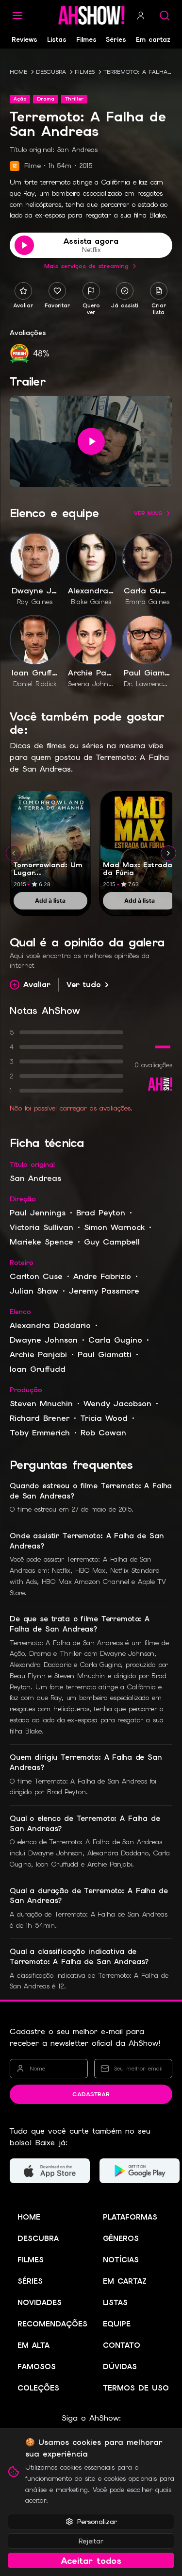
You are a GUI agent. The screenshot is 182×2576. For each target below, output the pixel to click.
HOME (18, 72)
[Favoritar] (57, 291)
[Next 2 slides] (168, 853)
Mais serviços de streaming (86, 266)
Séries (116, 40)
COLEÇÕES (38, 2388)
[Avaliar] (23, 291)
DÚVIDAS (120, 2367)
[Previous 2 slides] (14, 853)
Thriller (74, 99)
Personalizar (97, 2522)
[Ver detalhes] (50, 842)
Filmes (86, 40)
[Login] (141, 16)
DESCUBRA (51, 72)
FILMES (85, 72)
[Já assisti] (125, 291)
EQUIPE (117, 2324)
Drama (46, 99)
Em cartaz (153, 40)
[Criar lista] (159, 291)
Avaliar (37, 985)
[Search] (165, 16)
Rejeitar (91, 2541)
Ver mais (148, 513)
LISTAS (115, 2303)
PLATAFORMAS (130, 2217)
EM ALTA (33, 2345)
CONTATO (122, 2345)
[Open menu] (17, 16)
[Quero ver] (91, 291)
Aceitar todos (91, 2561)
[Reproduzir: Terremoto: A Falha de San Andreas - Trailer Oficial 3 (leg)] (91, 441)
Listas (57, 40)
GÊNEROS (121, 2239)
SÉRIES (30, 2281)
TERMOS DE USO (136, 2388)
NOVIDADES (40, 2303)
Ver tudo (84, 985)
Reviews (25, 40)
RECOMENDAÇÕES (52, 2324)
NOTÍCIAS (121, 2260)
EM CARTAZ (125, 2281)
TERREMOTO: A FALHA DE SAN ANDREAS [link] (138, 72)
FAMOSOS (37, 2367)
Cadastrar (91, 2094)
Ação (20, 99)
